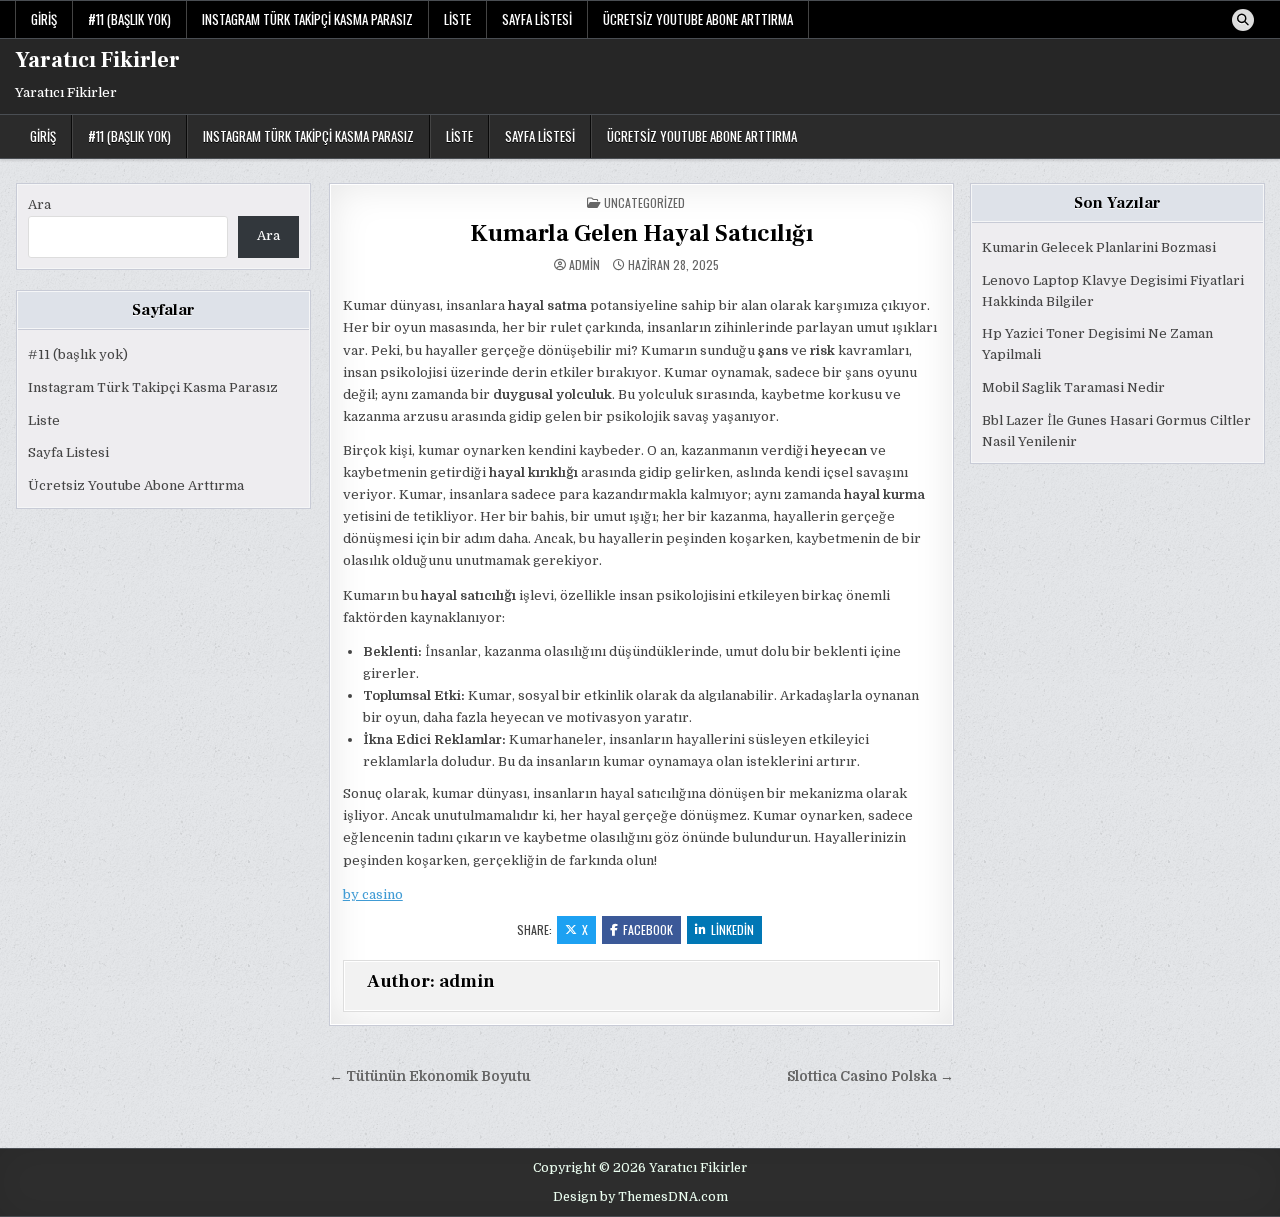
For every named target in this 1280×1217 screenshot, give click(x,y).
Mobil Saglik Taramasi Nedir (1073, 387)
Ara (39, 204)
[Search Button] (1243, 20)
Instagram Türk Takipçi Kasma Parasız (307, 19)
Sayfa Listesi (537, 19)
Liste (457, 19)
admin (584, 265)
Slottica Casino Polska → (870, 1076)
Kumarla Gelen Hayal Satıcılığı (641, 233)
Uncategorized (644, 202)
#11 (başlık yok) (129, 19)
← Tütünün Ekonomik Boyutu (430, 1076)
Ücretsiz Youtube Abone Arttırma (698, 19)
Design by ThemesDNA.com (640, 1197)
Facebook (648, 929)
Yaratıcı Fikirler (97, 60)
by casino (373, 894)
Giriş (44, 19)
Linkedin (732, 929)
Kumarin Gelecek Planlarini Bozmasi (1099, 247)
